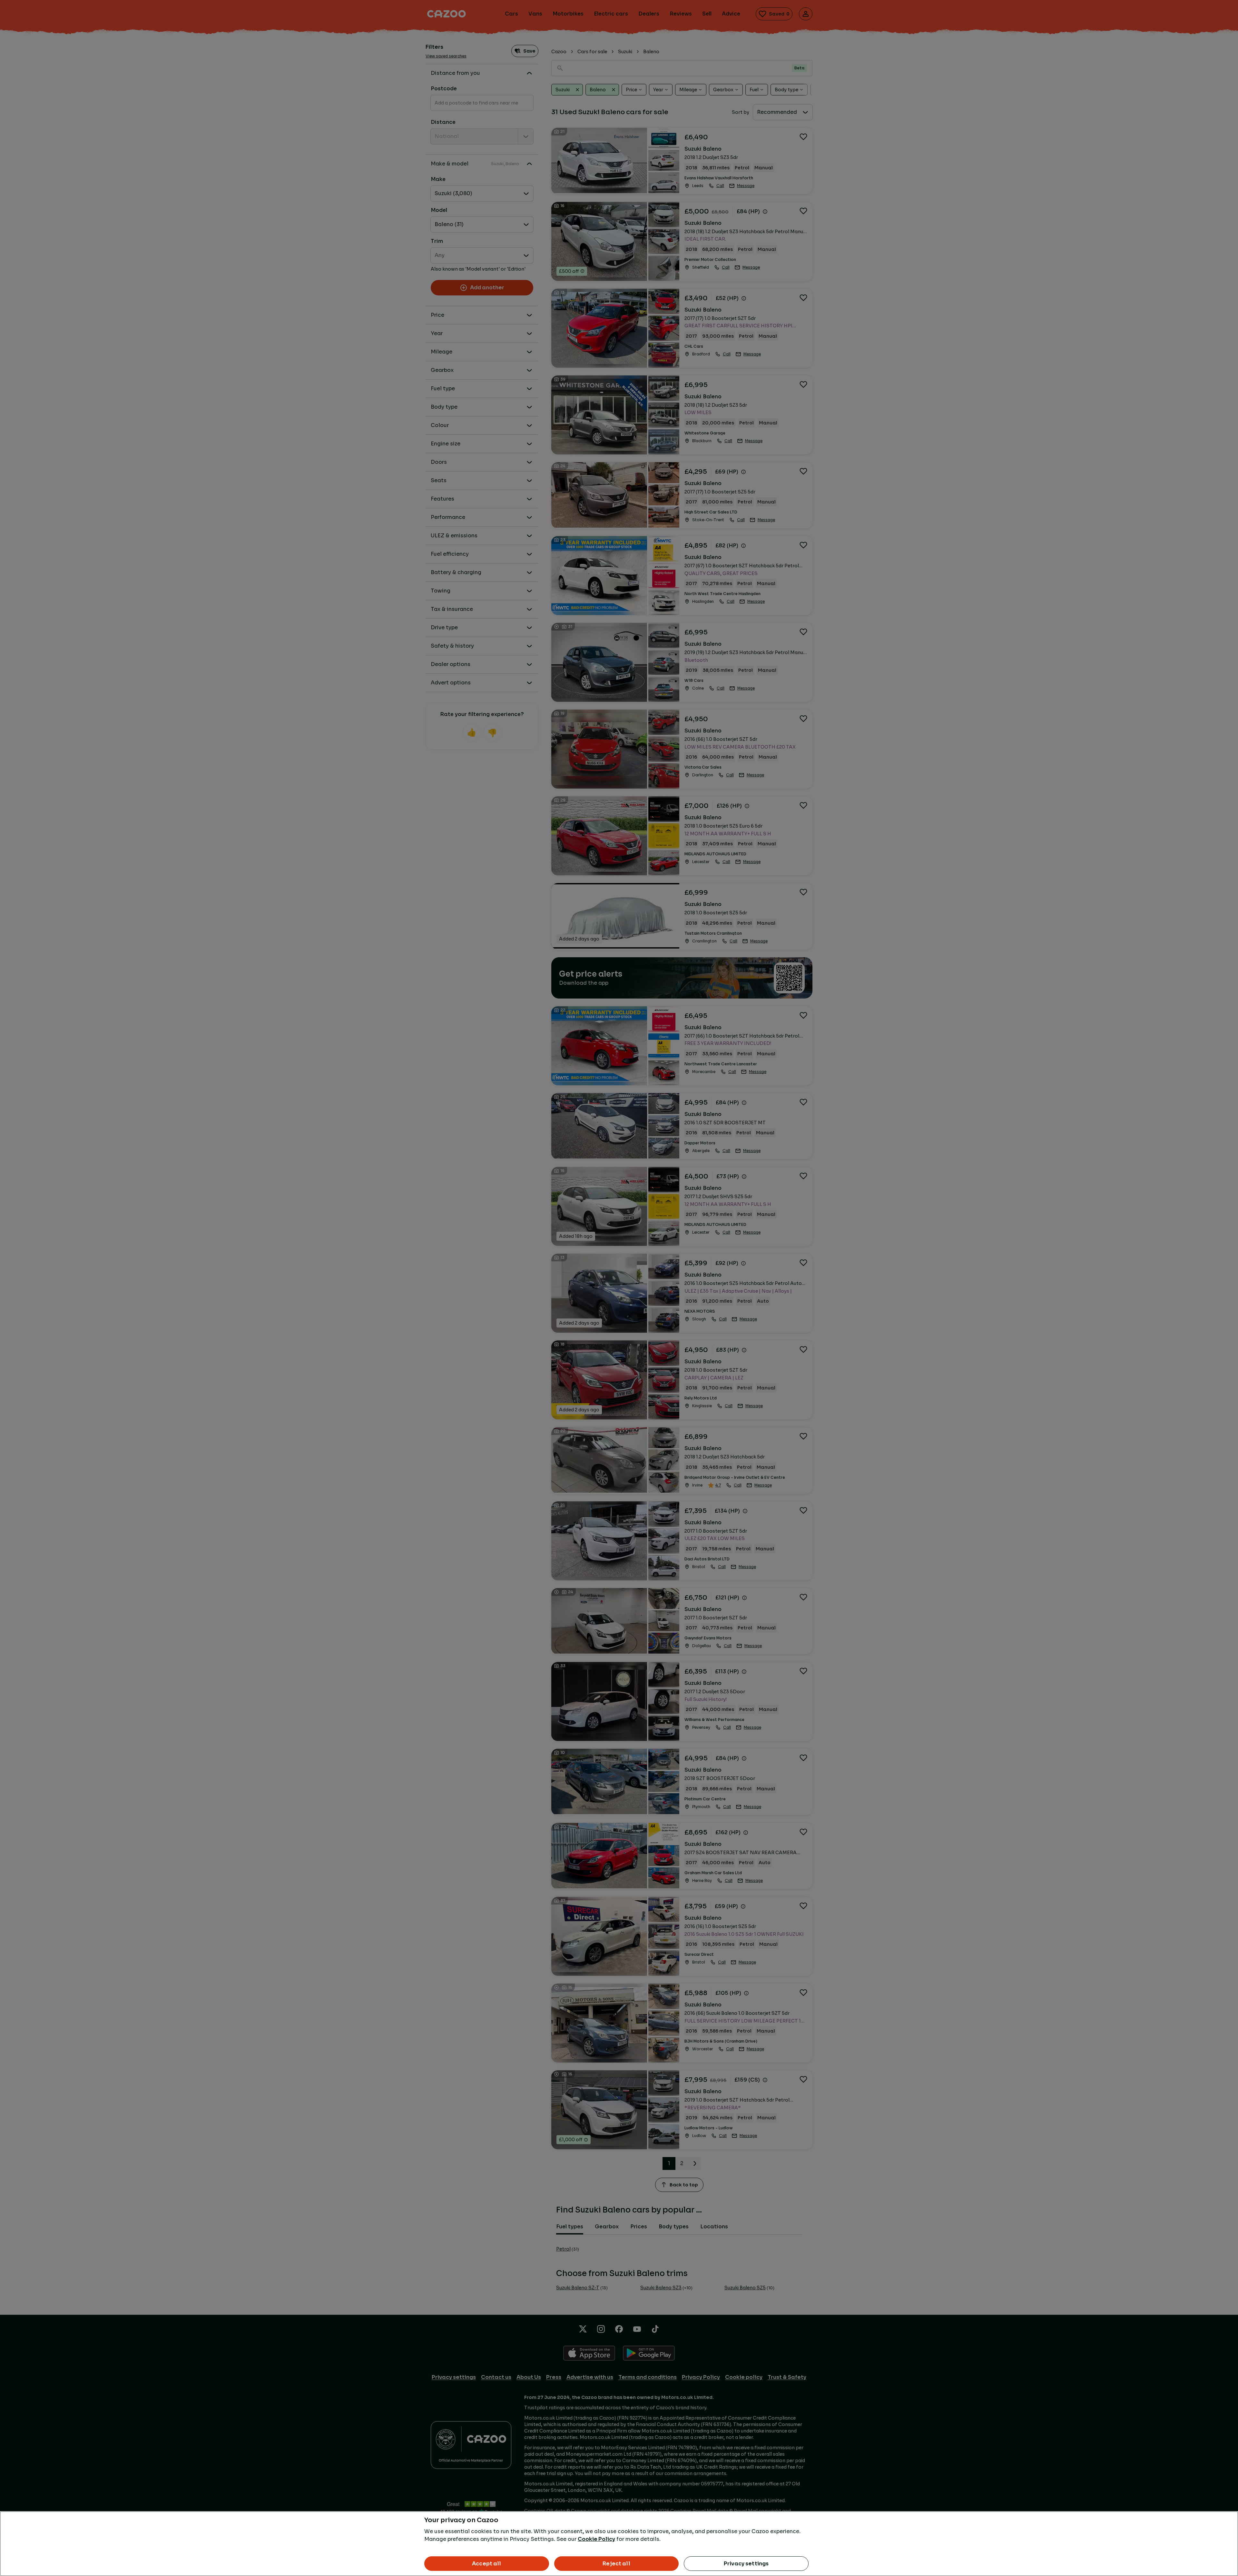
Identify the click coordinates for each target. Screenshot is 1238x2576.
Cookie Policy (596, 2539)
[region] (619, 2544)
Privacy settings (746, 2564)
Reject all (616, 2564)
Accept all (487, 2564)
